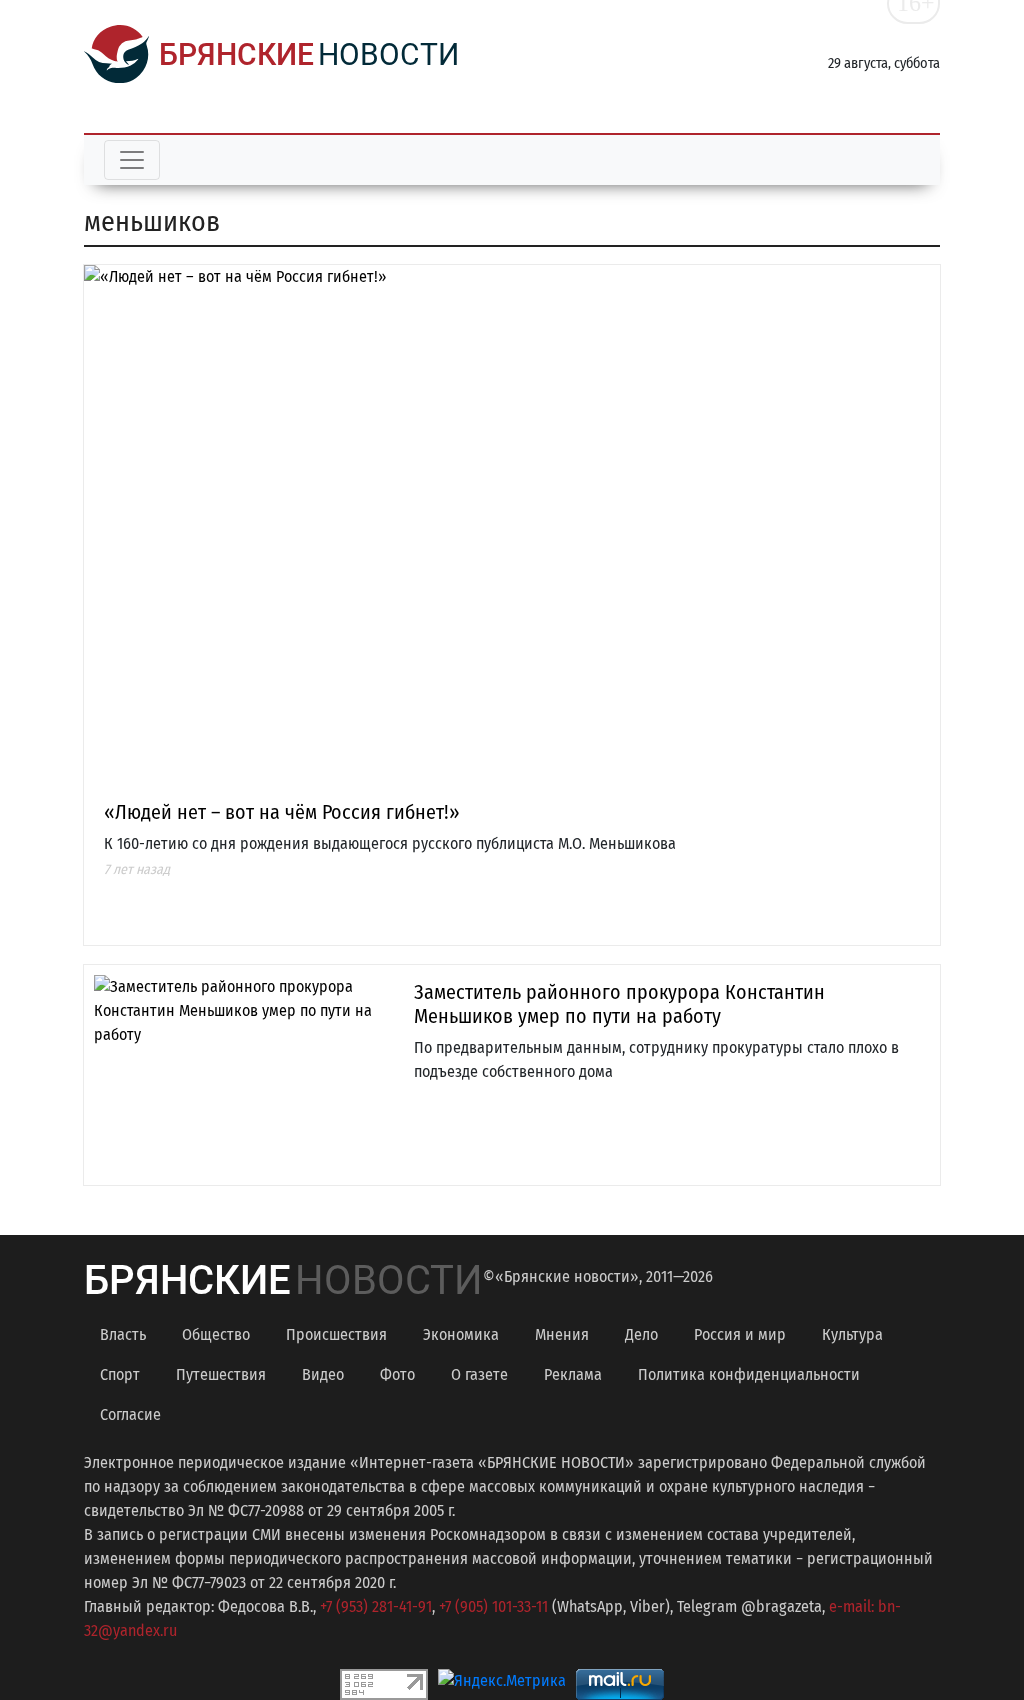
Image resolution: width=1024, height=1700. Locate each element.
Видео (323, 1374)
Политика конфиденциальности (749, 1374)
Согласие (130, 1414)
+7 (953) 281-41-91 (376, 1606)
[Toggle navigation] (132, 160)
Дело (641, 1334)
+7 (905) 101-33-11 (493, 1606)
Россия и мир (740, 1334)
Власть (123, 1334)
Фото (397, 1374)
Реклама (573, 1374)
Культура (852, 1334)
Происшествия (336, 1334)
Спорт (120, 1374)
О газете (479, 1374)
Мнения (562, 1334)
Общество (216, 1334)
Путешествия (221, 1374)
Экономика (461, 1334)
